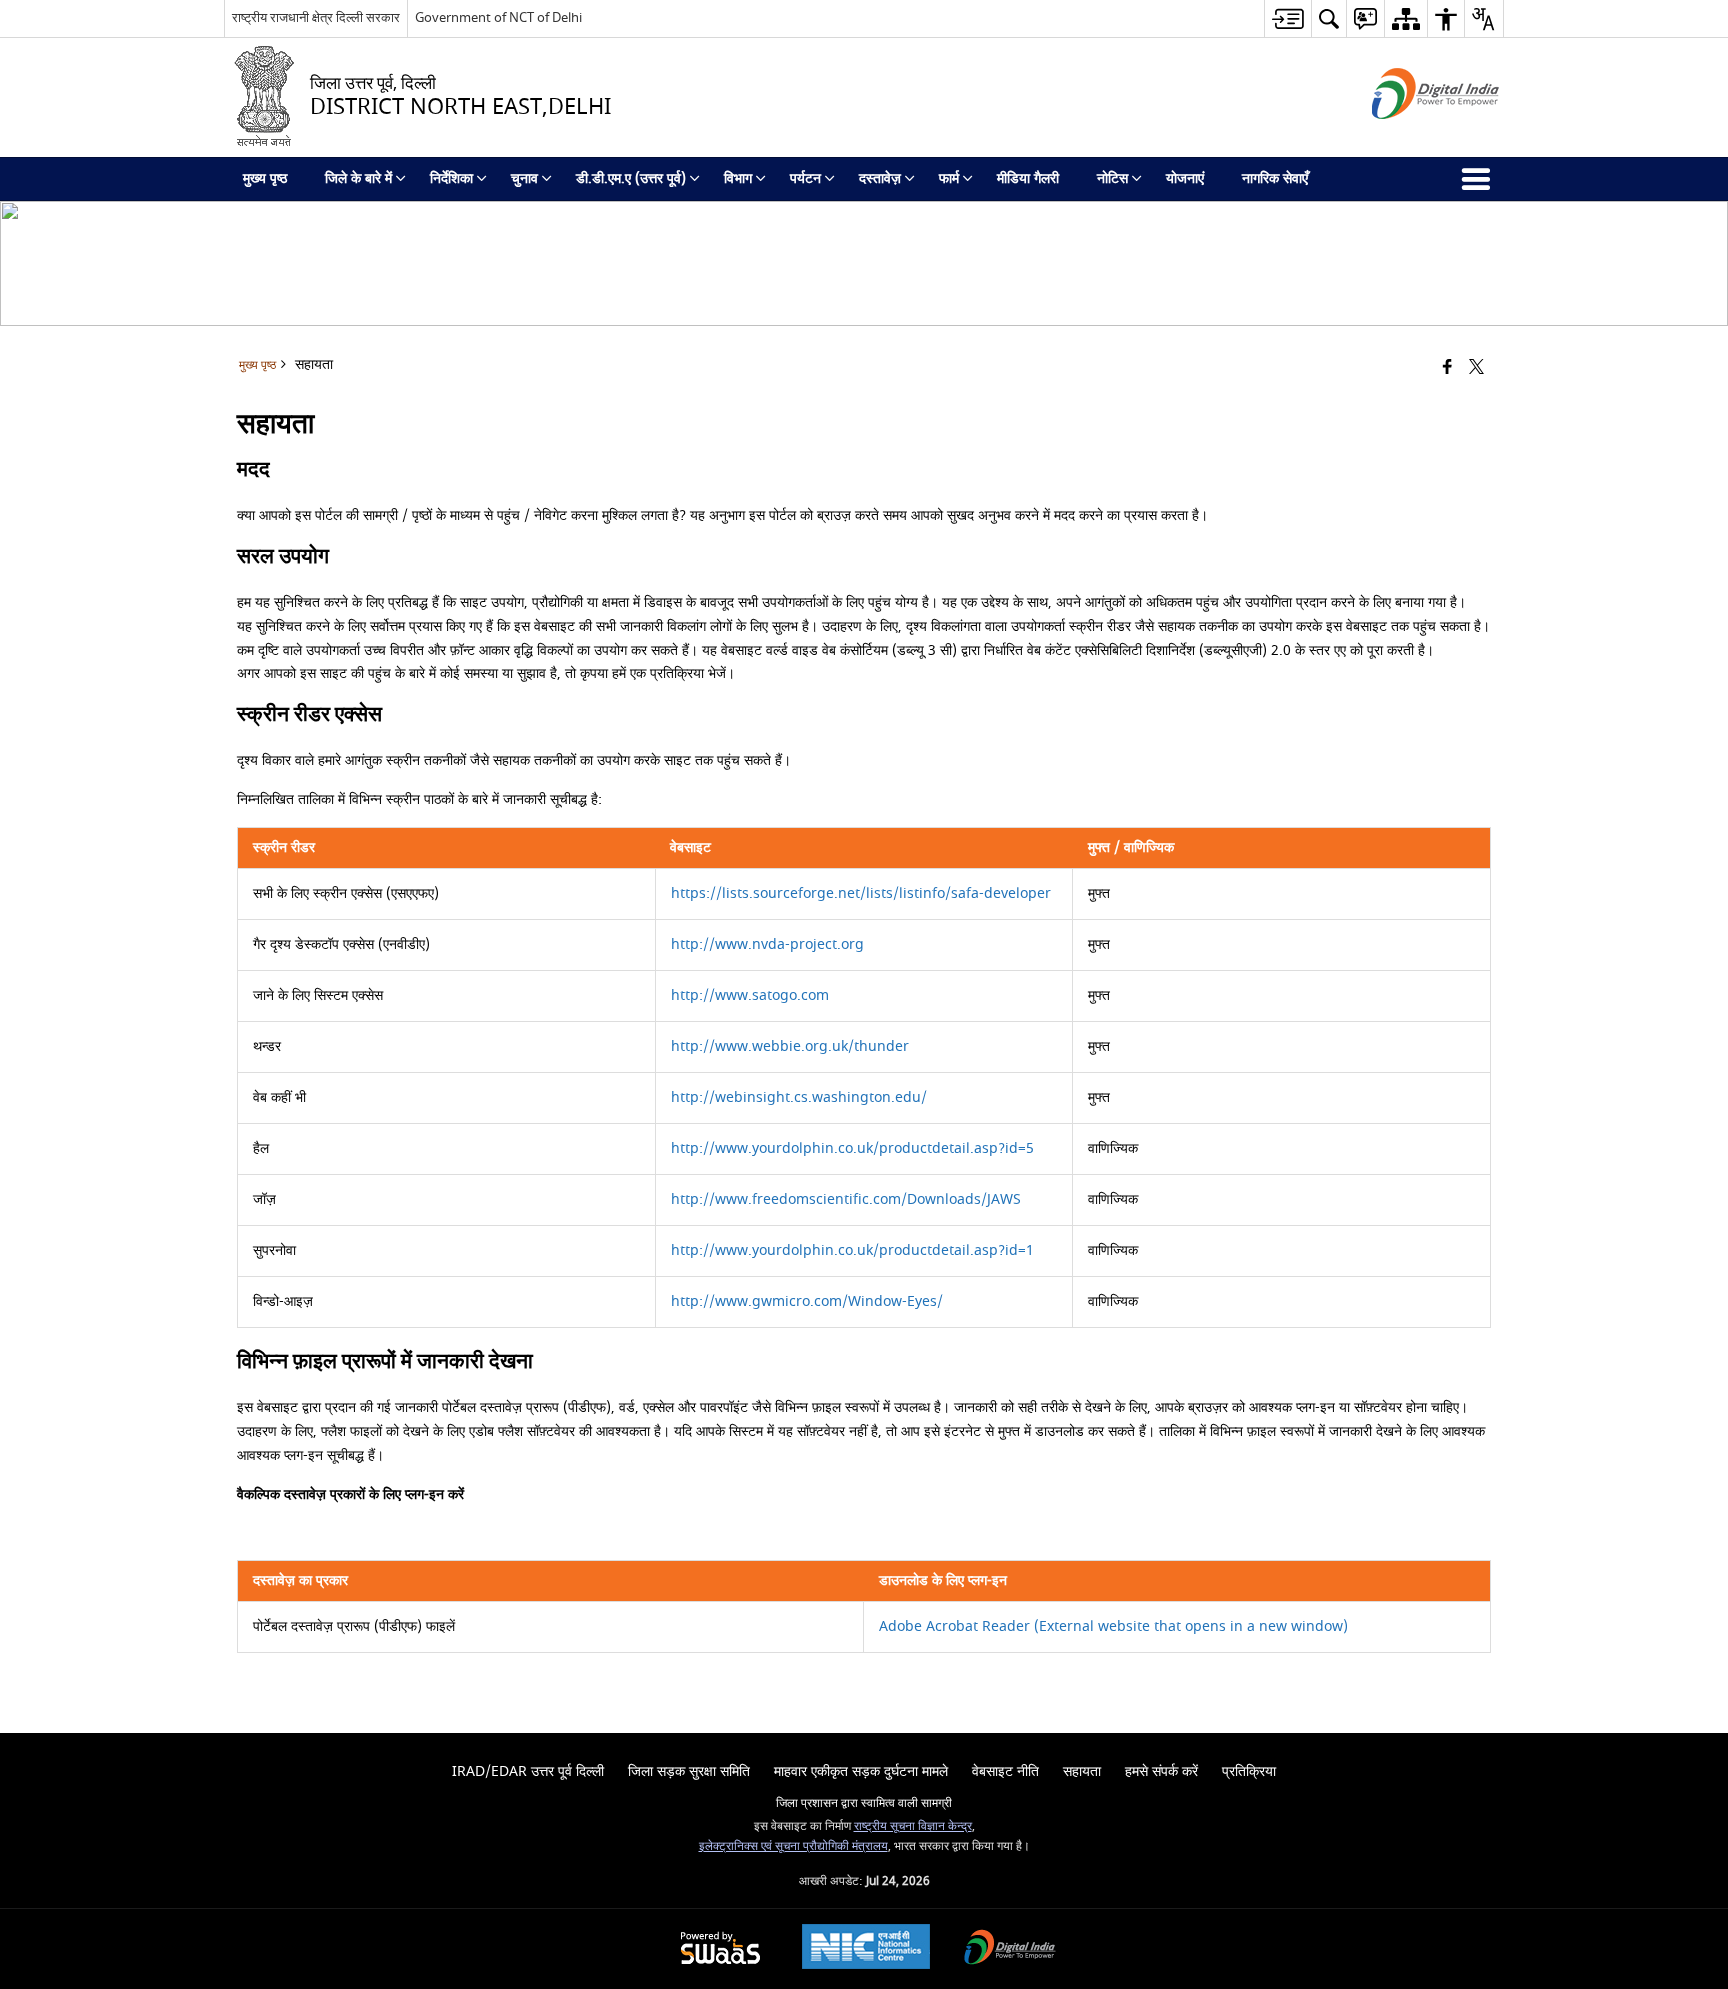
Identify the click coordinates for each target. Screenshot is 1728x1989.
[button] (1328, 18)
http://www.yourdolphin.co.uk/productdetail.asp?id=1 (852, 1250)
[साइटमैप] (1405, 18)
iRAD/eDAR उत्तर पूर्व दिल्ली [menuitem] (528, 1771)
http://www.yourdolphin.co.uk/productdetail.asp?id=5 (852, 1148)
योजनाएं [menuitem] (1185, 178)
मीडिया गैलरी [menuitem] (1028, 178)
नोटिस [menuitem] (1112, 178)
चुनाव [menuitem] (524, 178)
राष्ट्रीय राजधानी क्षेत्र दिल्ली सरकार (316, 17)
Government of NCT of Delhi (498, 17)
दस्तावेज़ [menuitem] (880, 178)
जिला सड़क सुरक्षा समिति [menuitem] (689, 1771)
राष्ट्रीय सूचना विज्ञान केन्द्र (913, 1826)
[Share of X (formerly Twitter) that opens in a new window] (1476, 368)
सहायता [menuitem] (1082, 1771)
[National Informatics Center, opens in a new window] (866, 1949)
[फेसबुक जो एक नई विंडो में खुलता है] (1447, 368)
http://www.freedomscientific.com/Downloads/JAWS (846, 1199)
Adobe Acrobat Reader (1113, 1626)
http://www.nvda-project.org (767, 944)
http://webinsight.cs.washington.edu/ (799, 1097)
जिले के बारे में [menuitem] (358, 178)
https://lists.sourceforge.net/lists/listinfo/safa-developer (861, 893)
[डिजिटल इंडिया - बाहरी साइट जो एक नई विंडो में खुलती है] (1410, 136)
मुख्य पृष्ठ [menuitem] (265, 178)
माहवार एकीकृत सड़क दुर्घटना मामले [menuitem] (861, 1771)
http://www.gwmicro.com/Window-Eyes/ (807, 1301)
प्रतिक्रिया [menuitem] (1249, 1771)
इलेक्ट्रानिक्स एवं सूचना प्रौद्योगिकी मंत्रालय (793, 1846)
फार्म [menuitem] (949, 178)
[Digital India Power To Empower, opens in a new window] (1010, 1949)
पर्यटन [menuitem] (805, 178)
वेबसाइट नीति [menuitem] (1005, 1771)
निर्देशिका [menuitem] (451, 178)
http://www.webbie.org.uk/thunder (790, 1046)
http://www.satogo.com (750, 995)
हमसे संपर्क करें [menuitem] (1161, 1771)
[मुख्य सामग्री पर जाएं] (1287, 18)
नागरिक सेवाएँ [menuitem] (1275, 178)
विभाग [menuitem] (738, 178)
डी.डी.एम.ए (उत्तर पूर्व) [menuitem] (631, 178)
